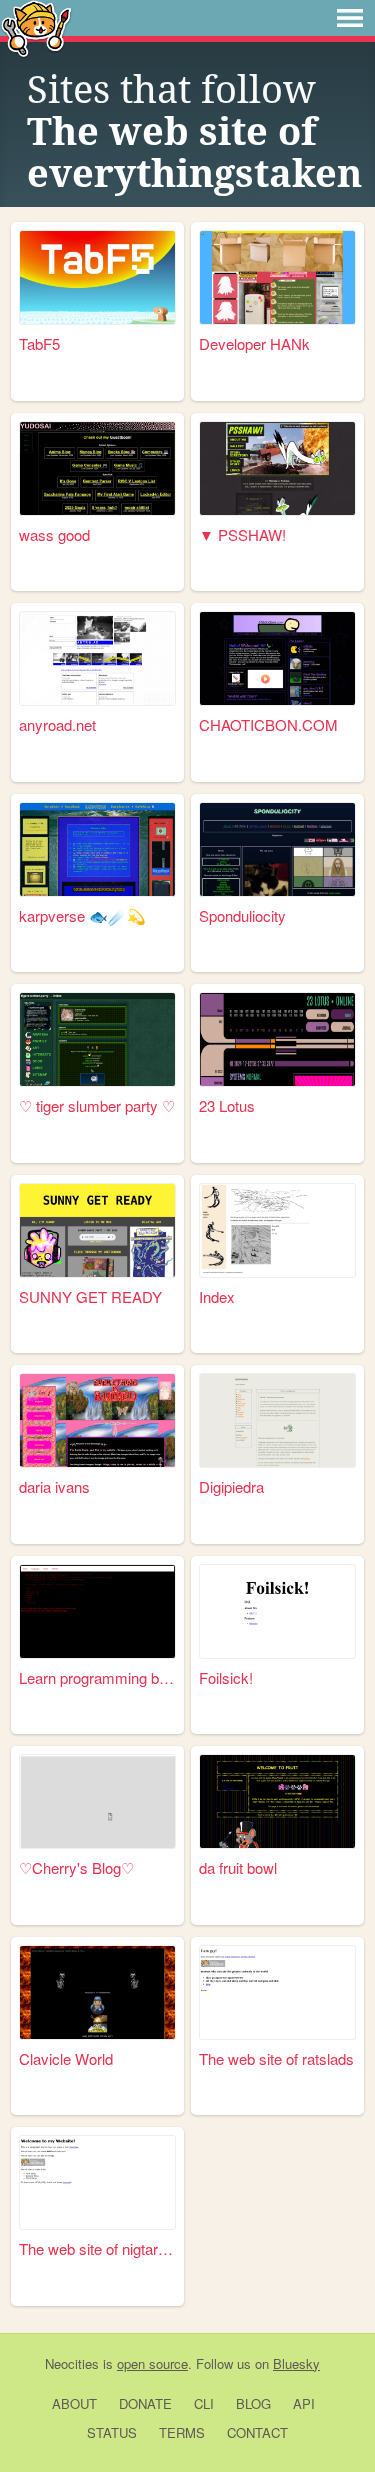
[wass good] (97, 468)
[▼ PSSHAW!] (277, 468)
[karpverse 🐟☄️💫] (97, 849)
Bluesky (296, 2363)
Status (112, 2432)
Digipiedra (231, 1486)
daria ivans (54, 1486)
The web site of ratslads (276, 2058)
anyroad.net (57, 724)
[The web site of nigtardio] (97, 2182)
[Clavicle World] (97, 1992)
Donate (145, 2403)
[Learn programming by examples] (97, 1611)
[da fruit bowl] (277, 1801)
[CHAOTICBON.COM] (277, 658)
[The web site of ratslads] (277, 1992)
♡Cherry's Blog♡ (76, 1867)
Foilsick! (226, 1677)
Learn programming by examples (97, 1677)
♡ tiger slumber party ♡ (97, 1105)
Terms (182, 2432)
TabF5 (39, 343)
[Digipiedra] (277, 1420)
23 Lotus (227, 1105)
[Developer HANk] (277, 277)
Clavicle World (66, 2058)
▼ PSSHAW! (242, 534)
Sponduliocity (242, 915)
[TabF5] (97, 277)
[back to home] (36, 27)
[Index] (277, 1230)
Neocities (72, 2363)
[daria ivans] (97, 1420)
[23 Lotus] (277, 1039)
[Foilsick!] (277, 1611)
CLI (204, 2403)
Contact (257, 2432)
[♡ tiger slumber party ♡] (97, 1039)
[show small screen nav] (350, 18)
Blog (253, 2403)
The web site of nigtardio (97, 2248)
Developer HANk (254, 343)
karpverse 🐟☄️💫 (82, 915)
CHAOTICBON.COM (268, 724)
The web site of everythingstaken (194, 153)
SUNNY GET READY (90, 1296)
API (304, 2403)
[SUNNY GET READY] (97, 1230)
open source (152, 2363)
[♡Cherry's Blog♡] (97, 1801)
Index (217, 1296)
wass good (54, 534)
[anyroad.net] (97, 658)
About (74, 2403)
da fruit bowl (238, 1867)
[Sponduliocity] (277, 849)
